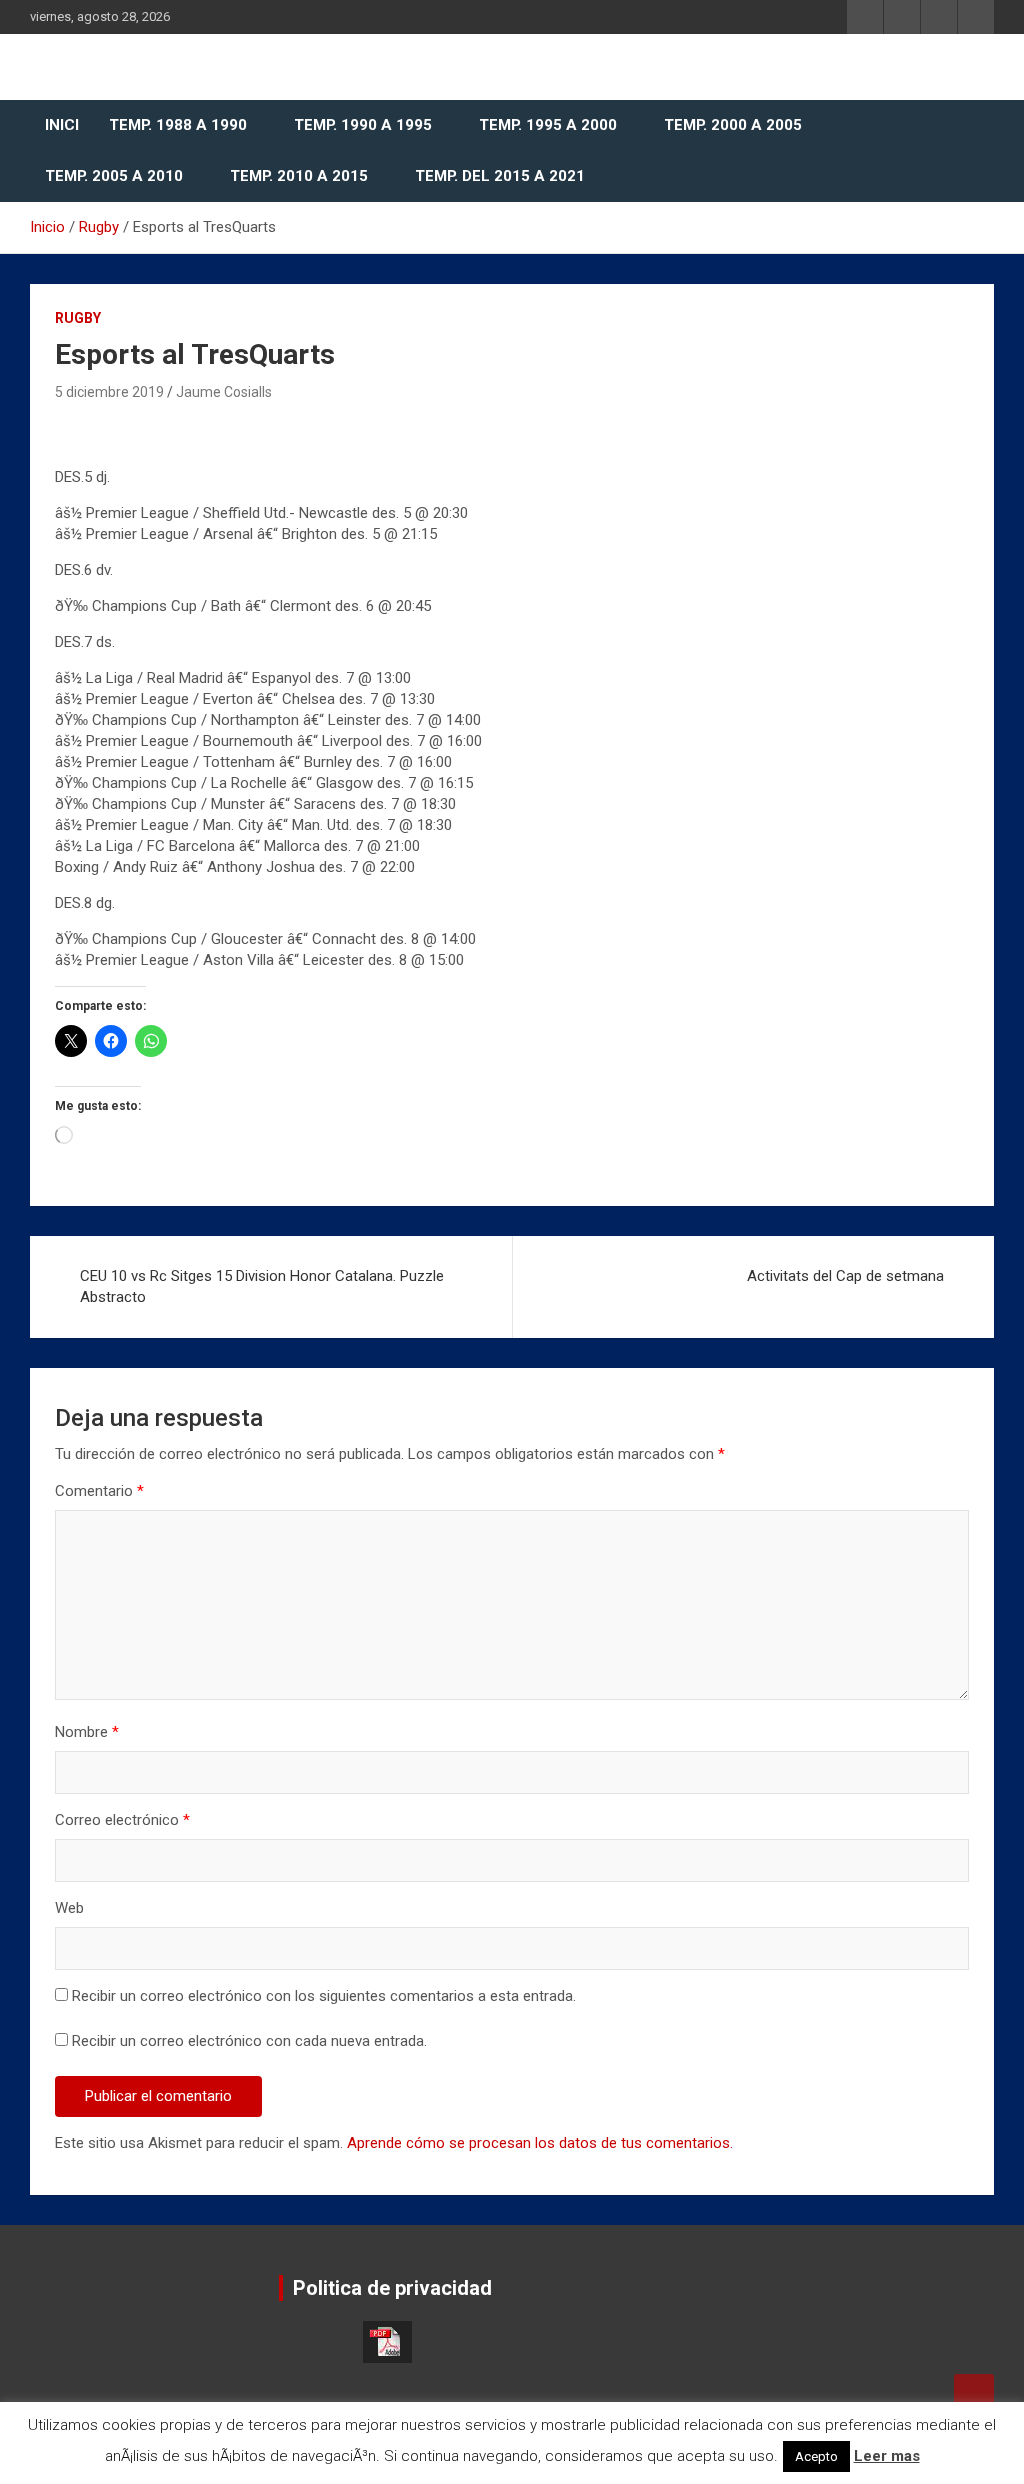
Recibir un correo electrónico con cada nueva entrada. (249, 2041)
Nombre (87, 1732)
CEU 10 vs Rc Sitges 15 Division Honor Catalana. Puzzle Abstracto (262, 1286)
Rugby (78, 318)
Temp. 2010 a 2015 (299, 176)
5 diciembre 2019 (109, 392)
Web (69, 1908)
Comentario (99, 1491)
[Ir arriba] (974, 2394)
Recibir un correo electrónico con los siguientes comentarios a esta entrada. (324, 1996)
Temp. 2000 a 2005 (733, 125)
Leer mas (887, 2456)
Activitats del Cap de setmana (845, 1276)
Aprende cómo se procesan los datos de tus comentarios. (540, 2143)
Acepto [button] (816, 2456)
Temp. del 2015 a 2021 (500, 176)
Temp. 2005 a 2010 (114, 176)
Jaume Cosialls (224, 392)
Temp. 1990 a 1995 (363, 125)
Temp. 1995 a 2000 (548, 125)
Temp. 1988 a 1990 (178, 125)
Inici (62, 125)
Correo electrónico (122, 1820)
